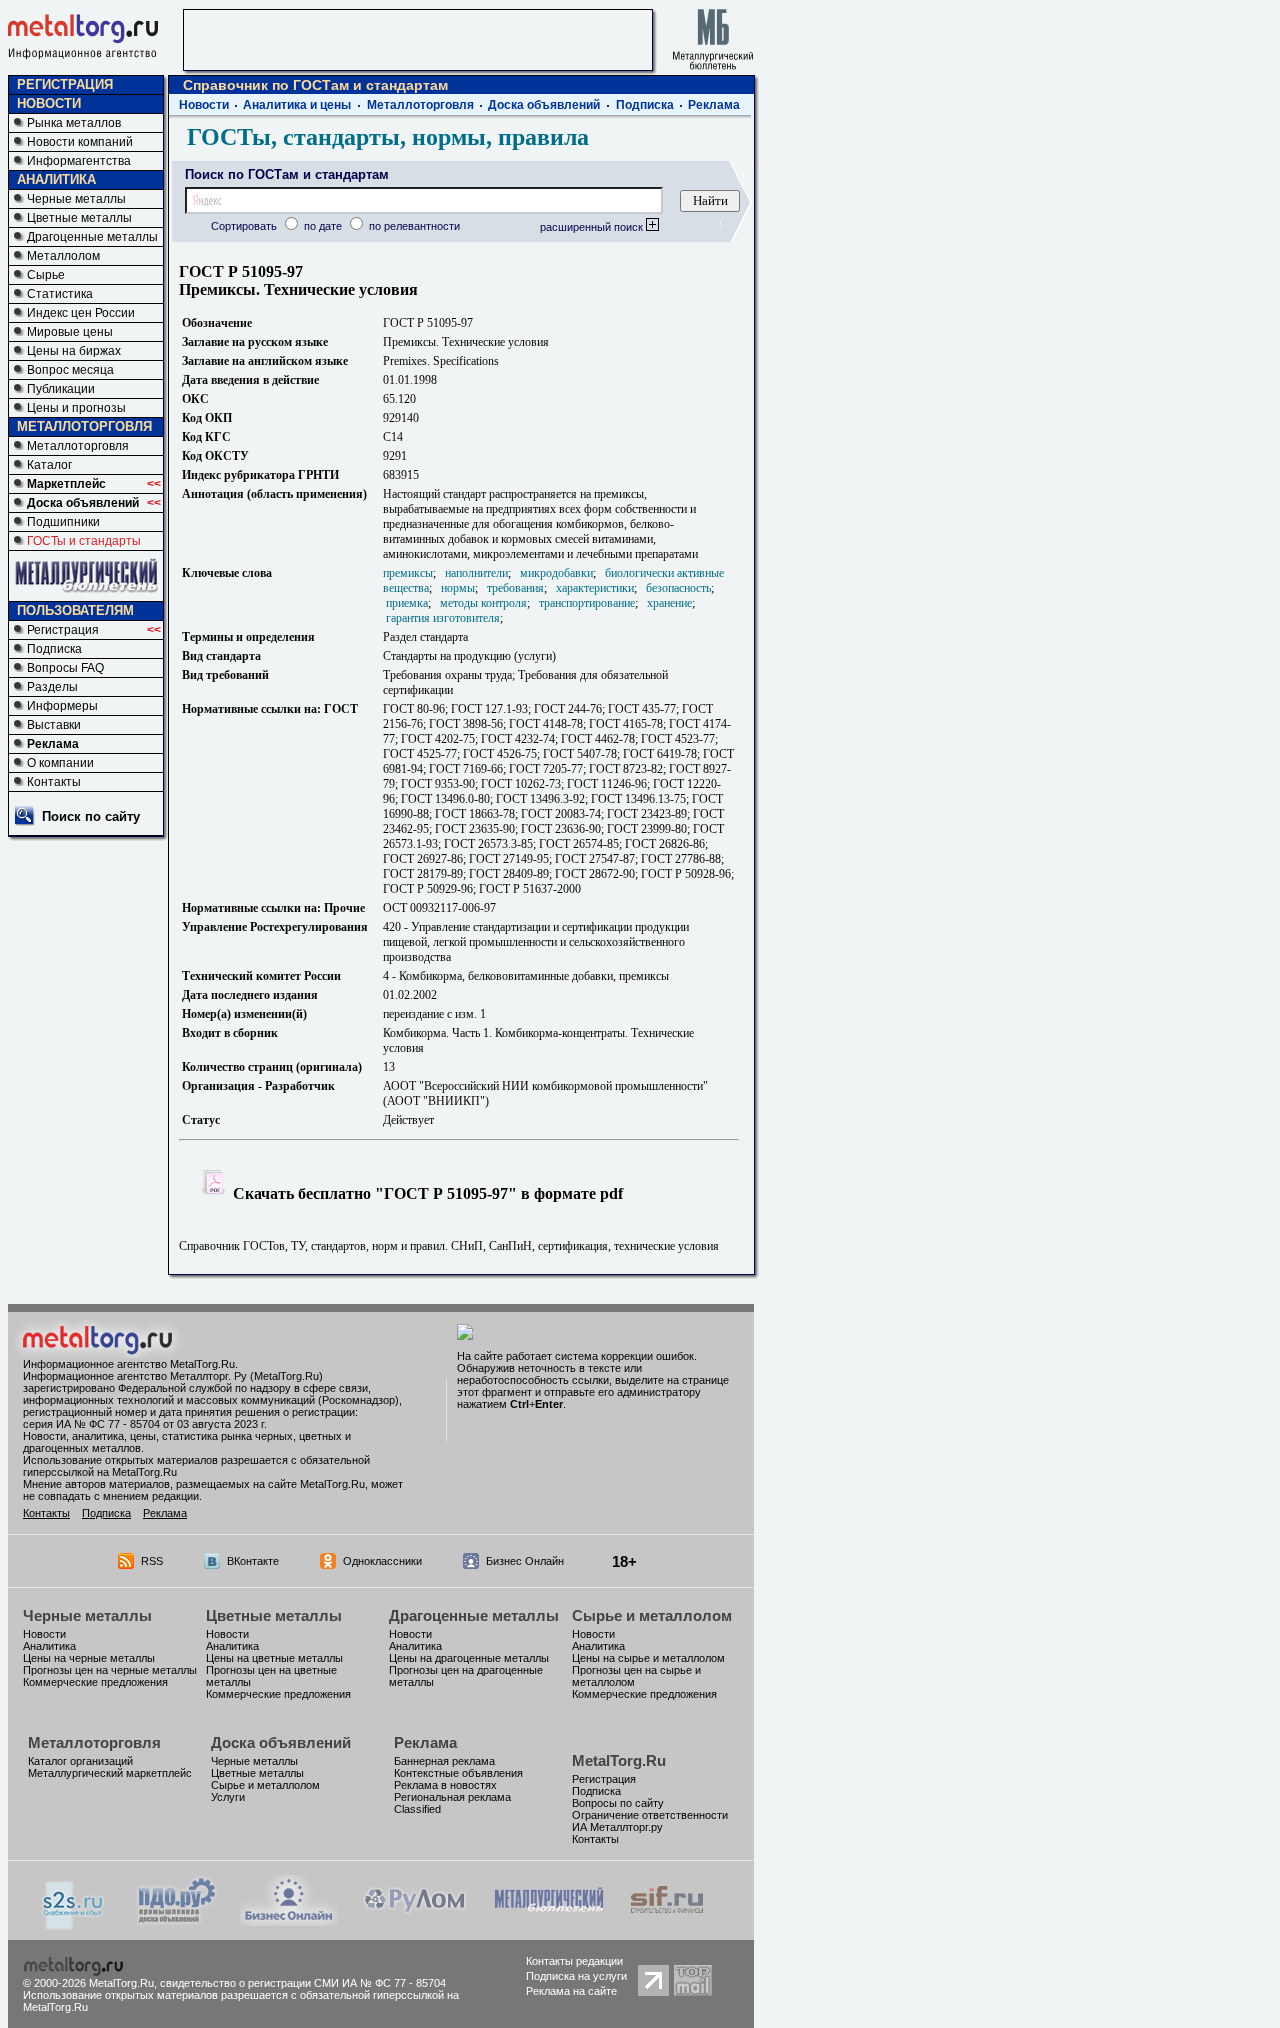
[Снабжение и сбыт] (74, 1924)
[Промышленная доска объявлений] (177, 1922)
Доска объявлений (83, 503)
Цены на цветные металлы (274, 1658)
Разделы (52, 687)
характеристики (595, 588)
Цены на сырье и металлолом (648, 1658)
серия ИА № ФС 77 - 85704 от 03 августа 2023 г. (145, 1424)
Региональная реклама (452, 1797)
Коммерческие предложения (95, 1682)
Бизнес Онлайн (525, 1561)
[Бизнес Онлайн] (289, 1920)
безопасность (678, 588)
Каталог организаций (80, 1761)
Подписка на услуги (576, 1976)
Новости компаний (80, 142)
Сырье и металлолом (652, 1615)
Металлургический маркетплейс (110, 1773)
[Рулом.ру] (414, 1920)
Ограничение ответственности (650, 1815)
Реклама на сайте (571, 1991)
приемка (407, 603)
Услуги (228, 1797)
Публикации (61, 389)
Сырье (46, 275)
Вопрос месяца (70, 370)
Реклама (53, 744)
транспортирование (587, 603)
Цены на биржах (74, 351)
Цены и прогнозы (76, 408)
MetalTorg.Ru (619, 1760)
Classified (417, 1809)
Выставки (54, 725)
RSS (152, 1561)
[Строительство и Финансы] (667, 1920)
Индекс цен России (81, 313)
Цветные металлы (79, 218)
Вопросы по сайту (618, 1803)
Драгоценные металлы (92, 237)
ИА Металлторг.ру (617, 1827)
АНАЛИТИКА (56, 179)
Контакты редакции (574, 1961)
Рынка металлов (74, 123)
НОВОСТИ (49, 103)
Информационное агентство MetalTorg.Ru (129, 1364)
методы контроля (483, 603)
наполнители (476, 573)
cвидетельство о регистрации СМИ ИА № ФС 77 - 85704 (303, 1983)
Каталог (49, 465)
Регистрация (63, 630)
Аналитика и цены (297, 105)
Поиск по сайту (91, 816)
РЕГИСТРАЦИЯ (65, 84)
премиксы (408, 573)
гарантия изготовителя (443, 618)
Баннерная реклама (444, 1761)
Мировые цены (70, 332)
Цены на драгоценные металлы (469, 1658)
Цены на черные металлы (89, 1658)
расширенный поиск (593, 227)
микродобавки (556, 573)
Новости (204, 105)
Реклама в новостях (445, 1785)
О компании (60, 763)
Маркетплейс (66, 484)
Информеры (62, 706)
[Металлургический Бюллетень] (548, 1920)
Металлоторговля (78, 446)
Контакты (54, 782)
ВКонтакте (253, 1561)
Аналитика (49, 1646)
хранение (669, 603)
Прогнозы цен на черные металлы (110, 1670)
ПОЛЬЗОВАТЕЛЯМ (75, 610)
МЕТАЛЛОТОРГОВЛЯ (84, 426)
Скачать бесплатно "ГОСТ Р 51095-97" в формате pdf (426, 1193)
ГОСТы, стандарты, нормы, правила (388, 137)
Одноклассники (382, 1561)
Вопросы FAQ (65, 668)
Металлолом (63, 256)
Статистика (60, 294)
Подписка (54, 649)
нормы (458, 588)
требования (515, 588)
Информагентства (79, 161)
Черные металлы (76, 199)
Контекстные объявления (458, 1773)
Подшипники (63, 522)
